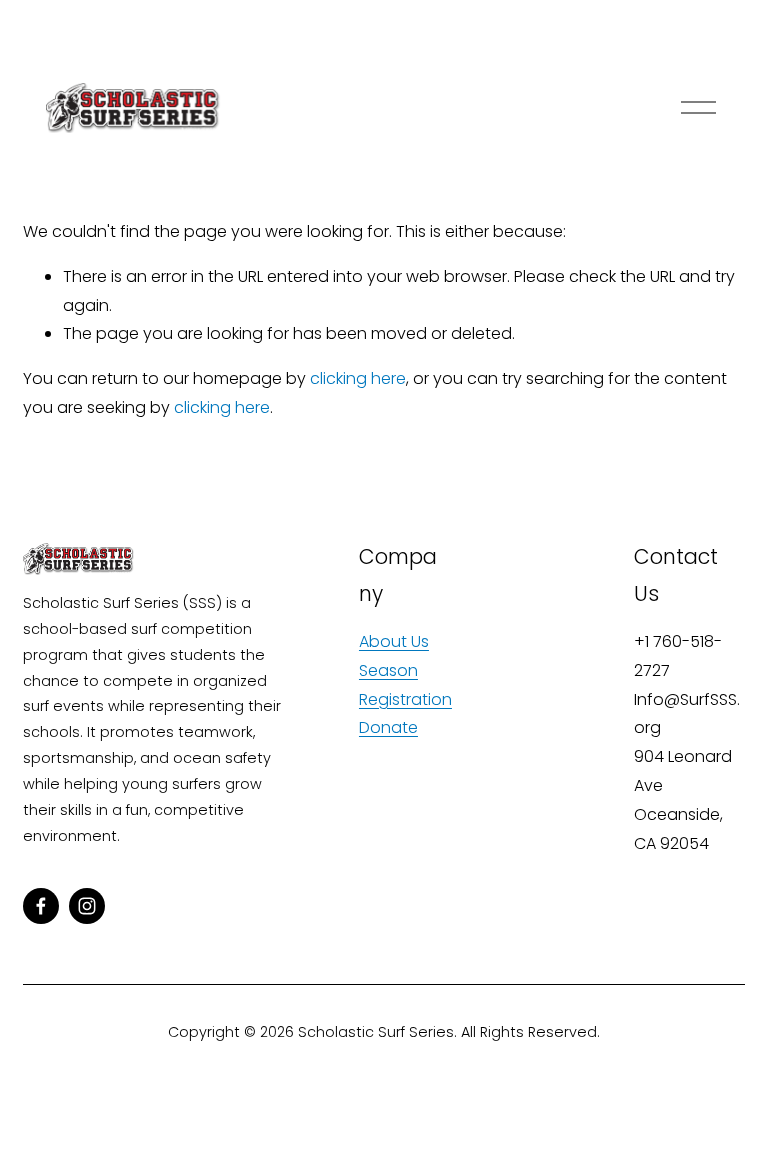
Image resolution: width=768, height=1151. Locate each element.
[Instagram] (87, 906)
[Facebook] (41, 906)
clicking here (358, 378)
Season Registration (405, 685)
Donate (388, 727)
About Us (394, 641)
